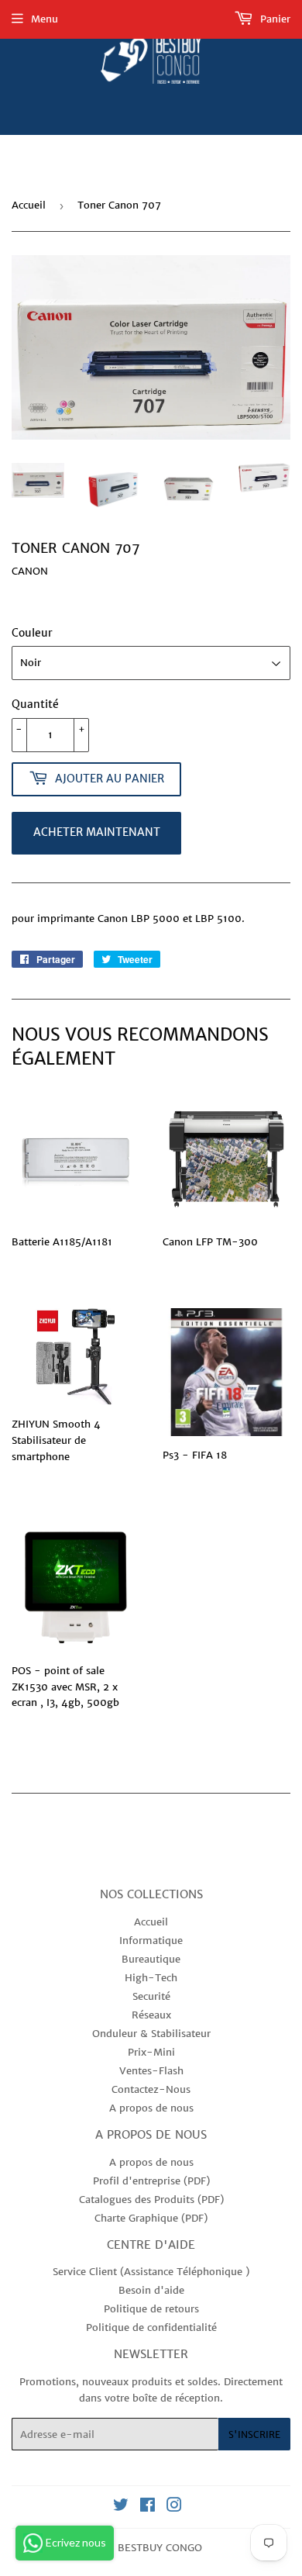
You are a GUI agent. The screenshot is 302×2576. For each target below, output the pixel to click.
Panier (274, 19)
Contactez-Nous (151, 2089)
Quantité (35, 704)
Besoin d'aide (151, 2290)
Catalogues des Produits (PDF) (151, 2200)
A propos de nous (151, 2108)
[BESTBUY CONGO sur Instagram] (174, 2507)
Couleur (32, 633)
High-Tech (151, 1978)
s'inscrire (254, 2434)
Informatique (151, 1941)
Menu (45, 19)
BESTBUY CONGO (160, 2548)
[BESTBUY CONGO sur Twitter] (121, 2507)
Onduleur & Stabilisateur (151, 2034)
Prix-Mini (151, 2052)
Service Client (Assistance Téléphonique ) (151, 2272)
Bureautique (151, 1959)
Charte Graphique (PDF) (151, 2218)
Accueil (29, 205)
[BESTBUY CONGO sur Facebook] (148, 2507)
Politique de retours (151, 2309)
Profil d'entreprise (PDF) (151, 2181)
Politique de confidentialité (151, 2327)
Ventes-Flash (151, 2071)
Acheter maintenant (97, 832)
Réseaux (151, 2015)
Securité (151, 1996)
